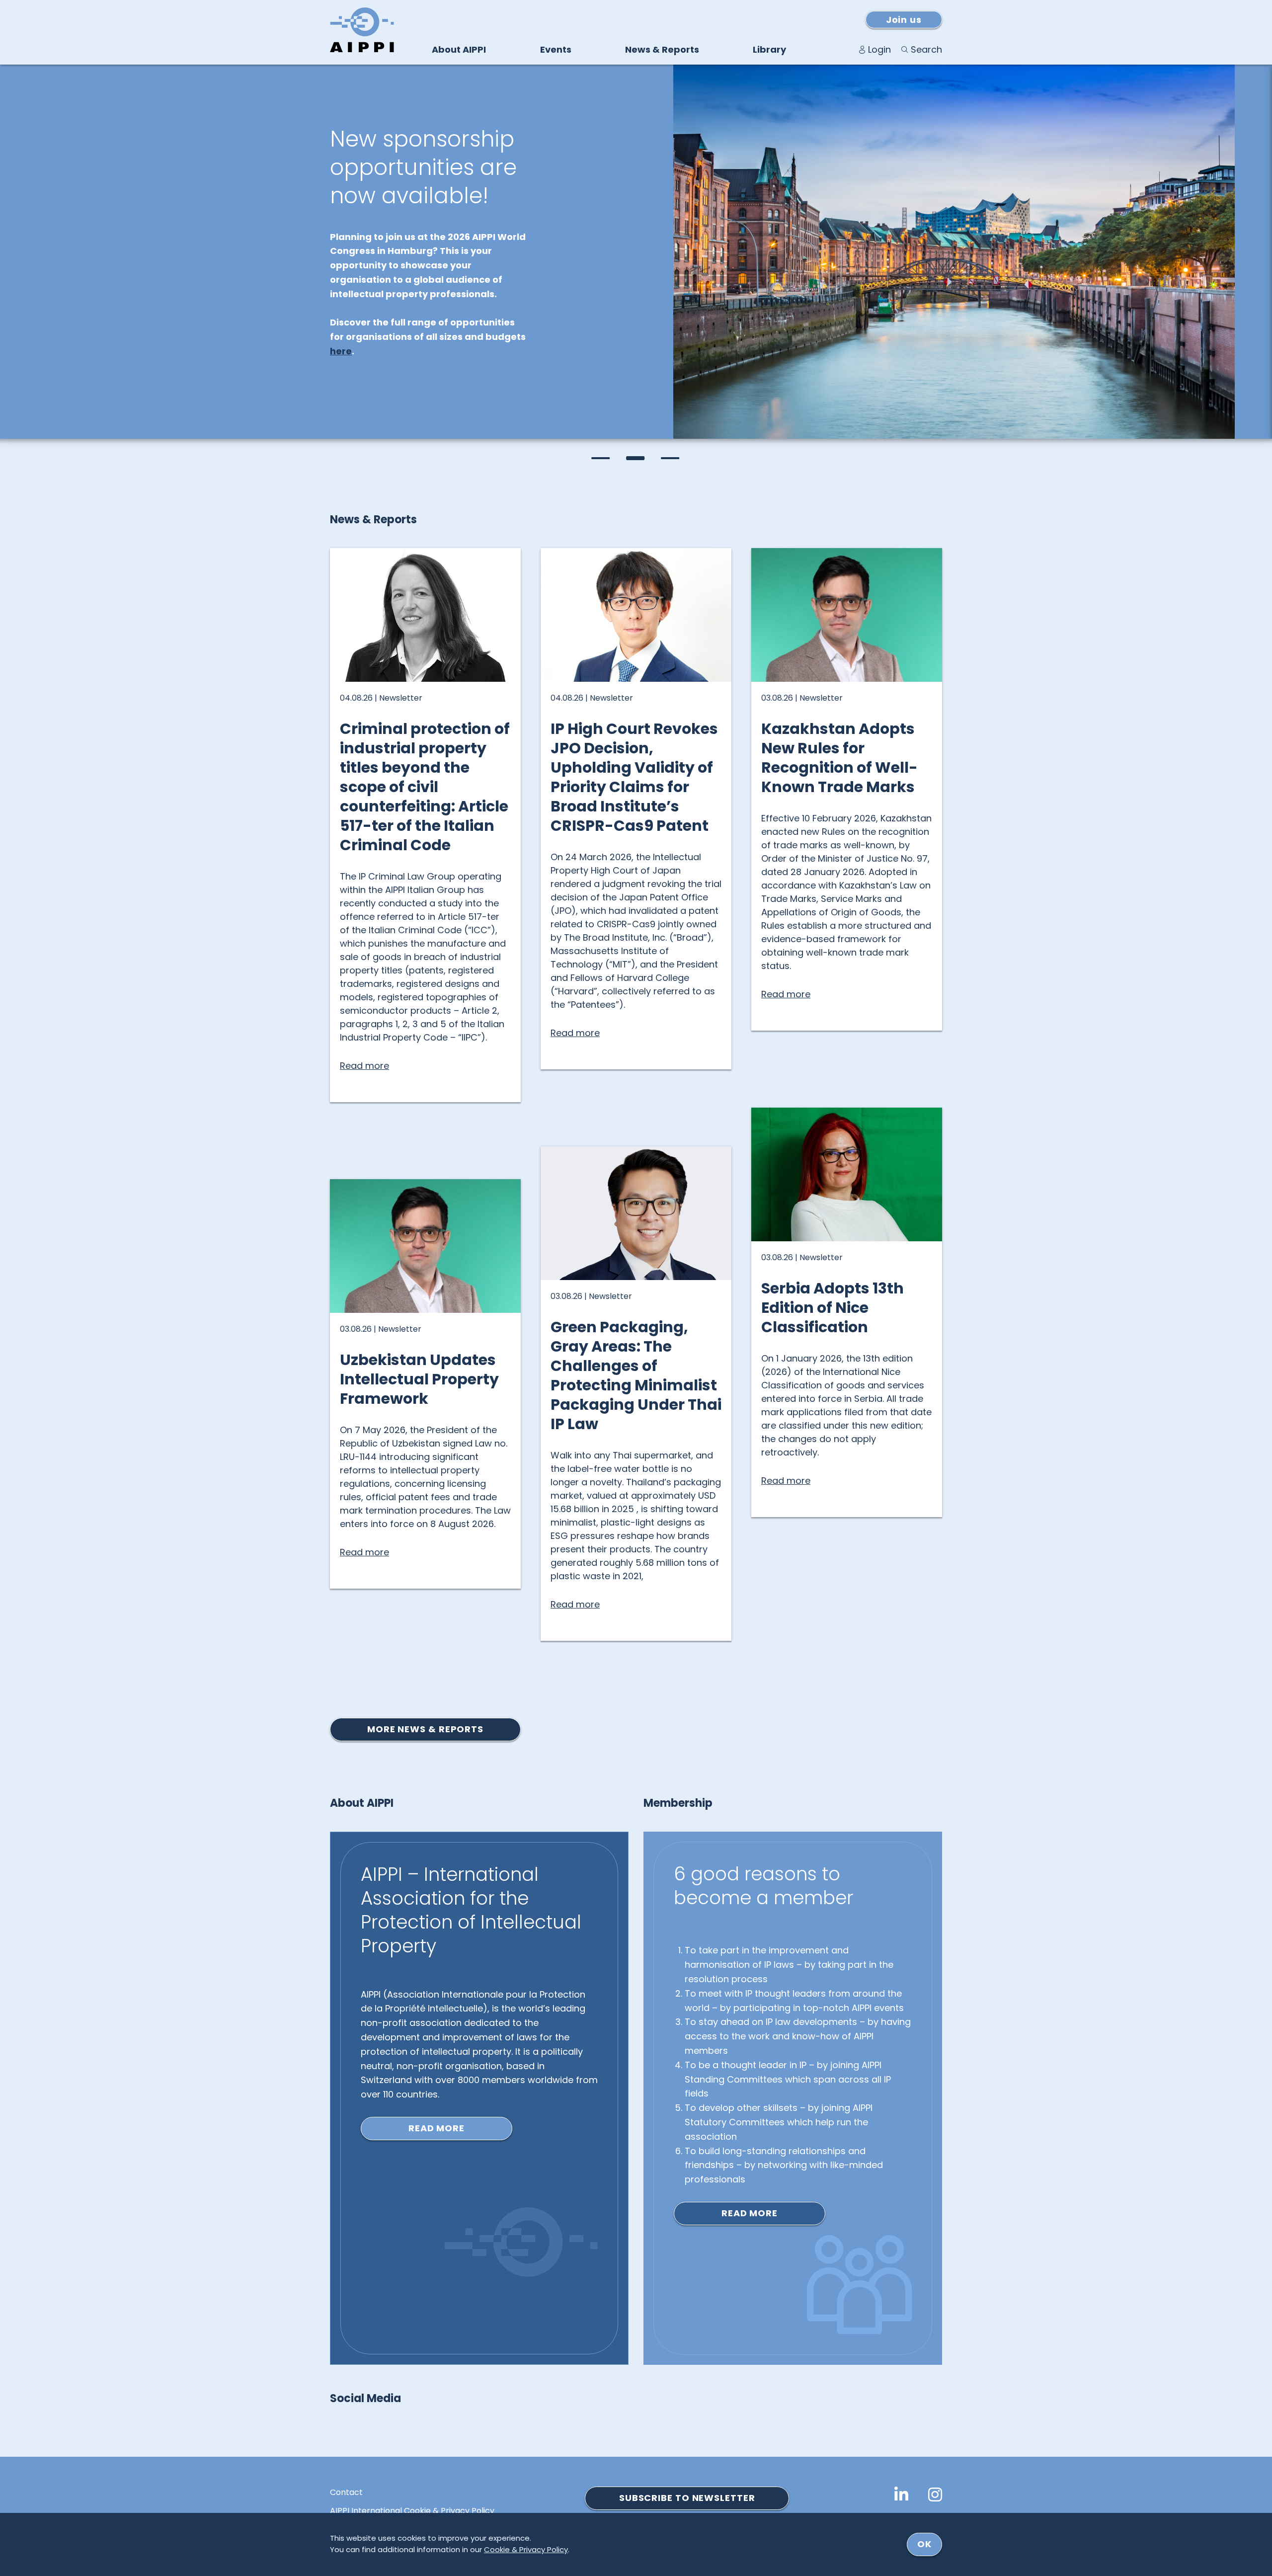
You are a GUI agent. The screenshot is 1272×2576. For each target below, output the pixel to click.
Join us (904, 20)
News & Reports (662, 49)
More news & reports (425, 1729)
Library (769, 49)
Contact (346, 2493)
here (341, 351)
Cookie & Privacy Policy (526, 2549)
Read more (437, 2128)
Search (926, 49)
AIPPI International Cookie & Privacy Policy (412, 2511)
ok (924, 2544)
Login (879, 49)
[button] (601, 458)
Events (556, 49)
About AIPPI (459, 49)
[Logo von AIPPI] (362, 30)
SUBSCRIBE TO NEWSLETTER (687, 2498)
